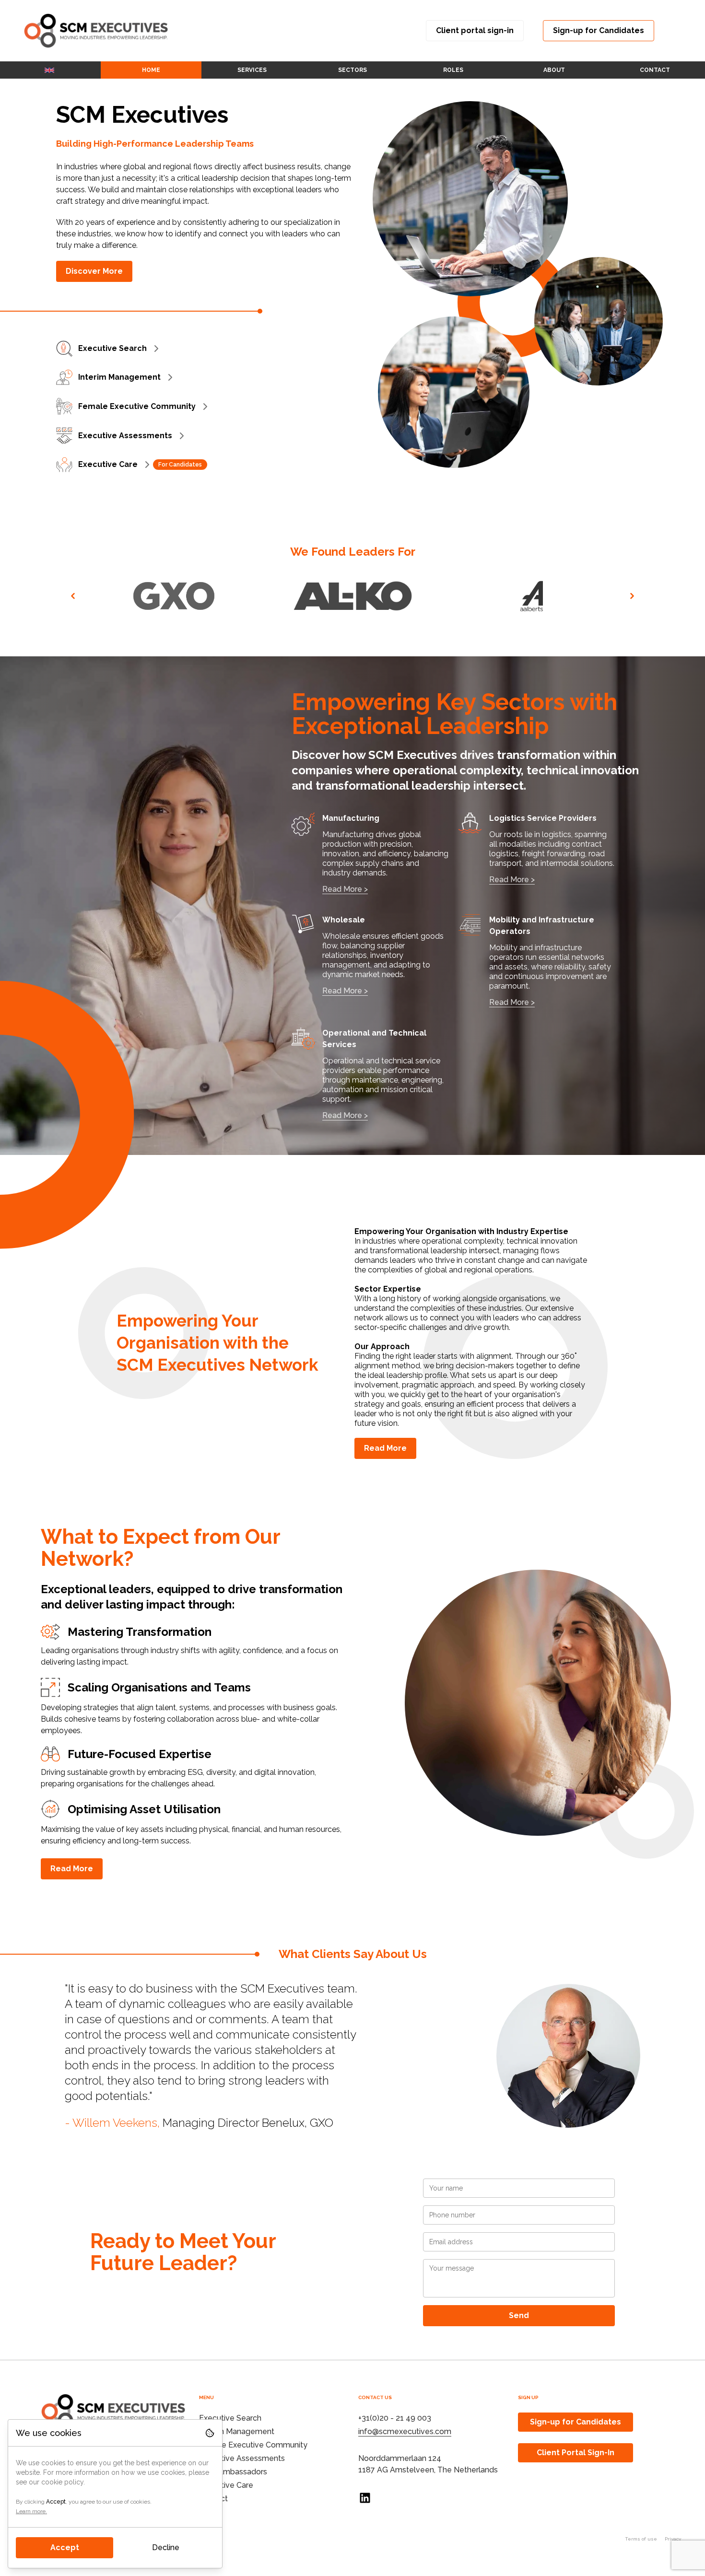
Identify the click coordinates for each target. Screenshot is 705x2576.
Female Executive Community (137, 406)
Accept (65, 2547)
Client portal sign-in (475, 30)
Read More (385, 1448)
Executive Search (112, 348)
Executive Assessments (125, 436)
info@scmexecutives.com (405, 2431)
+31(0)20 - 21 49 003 (395, 2418)
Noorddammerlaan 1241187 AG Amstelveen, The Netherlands (428, 2464)
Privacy (673, 2539)
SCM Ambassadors (233, 2472)
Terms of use (641, 2539)
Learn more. (31, 2511)
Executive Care (108, 464)
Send (519, 2315)
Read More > (345, 889)
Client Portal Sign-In (576, 2453)
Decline (166, 2547)
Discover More (94, 271)
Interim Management (119, 377)
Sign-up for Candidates (599, 30)
